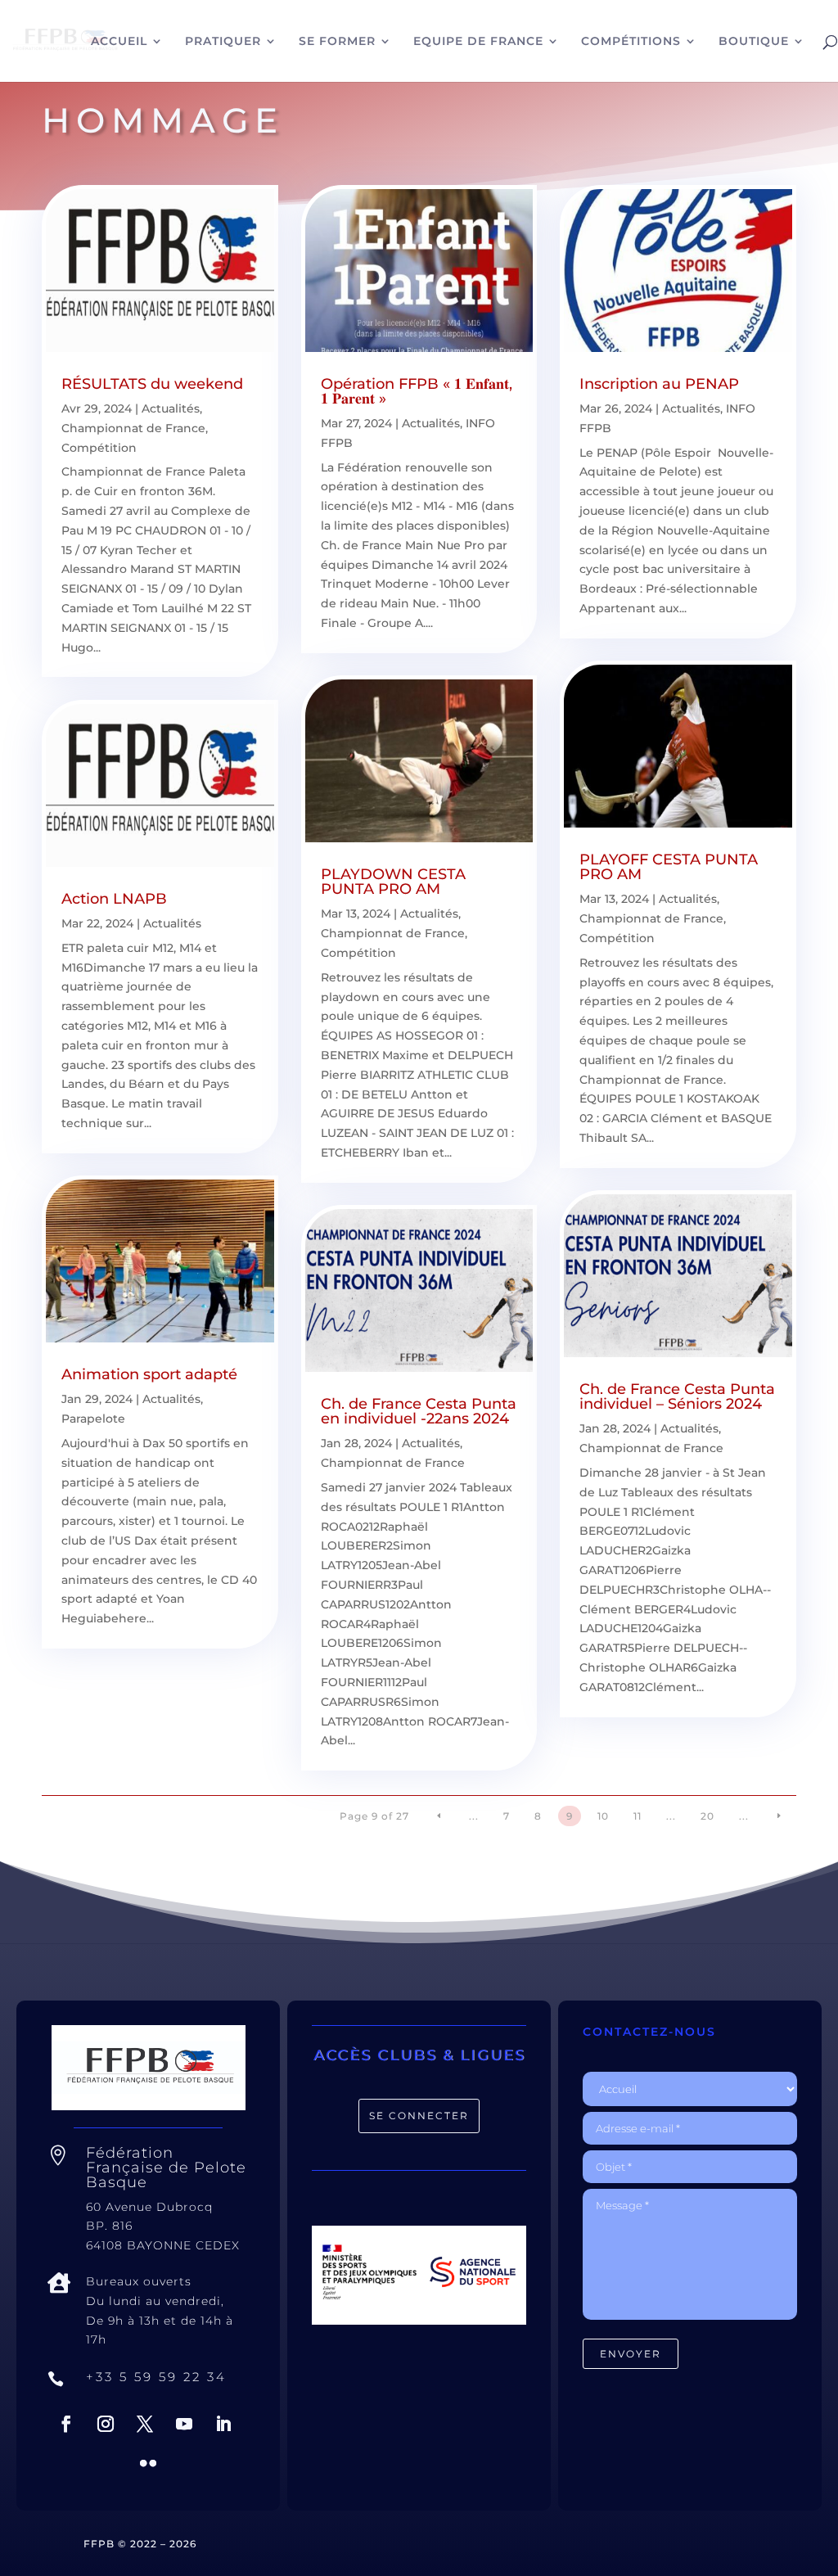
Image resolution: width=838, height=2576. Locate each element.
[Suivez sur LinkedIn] (223, 2424)
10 (603, 1816)
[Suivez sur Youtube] (184, 2424)
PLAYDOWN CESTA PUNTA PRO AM (393, 882)
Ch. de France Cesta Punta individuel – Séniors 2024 (677, 1396)
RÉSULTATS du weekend (152, 384)
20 (707, 1816)
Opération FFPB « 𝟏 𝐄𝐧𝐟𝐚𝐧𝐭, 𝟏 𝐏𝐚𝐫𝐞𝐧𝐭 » (417, 391)
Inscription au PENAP (659, 384)
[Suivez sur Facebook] (66, 2424)
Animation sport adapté (149, 1374)
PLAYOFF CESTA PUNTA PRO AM (669, 867)
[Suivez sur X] (145, 2424)
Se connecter (419, 2116)
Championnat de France (133, 428)
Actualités (171, 408)
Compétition (99, 448)
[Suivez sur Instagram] (106, 2424)
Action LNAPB (114, 899)
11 (638, 1816)
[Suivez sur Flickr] (148, 2463)
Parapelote (93, 1419)
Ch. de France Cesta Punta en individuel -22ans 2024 (419, 1411)
